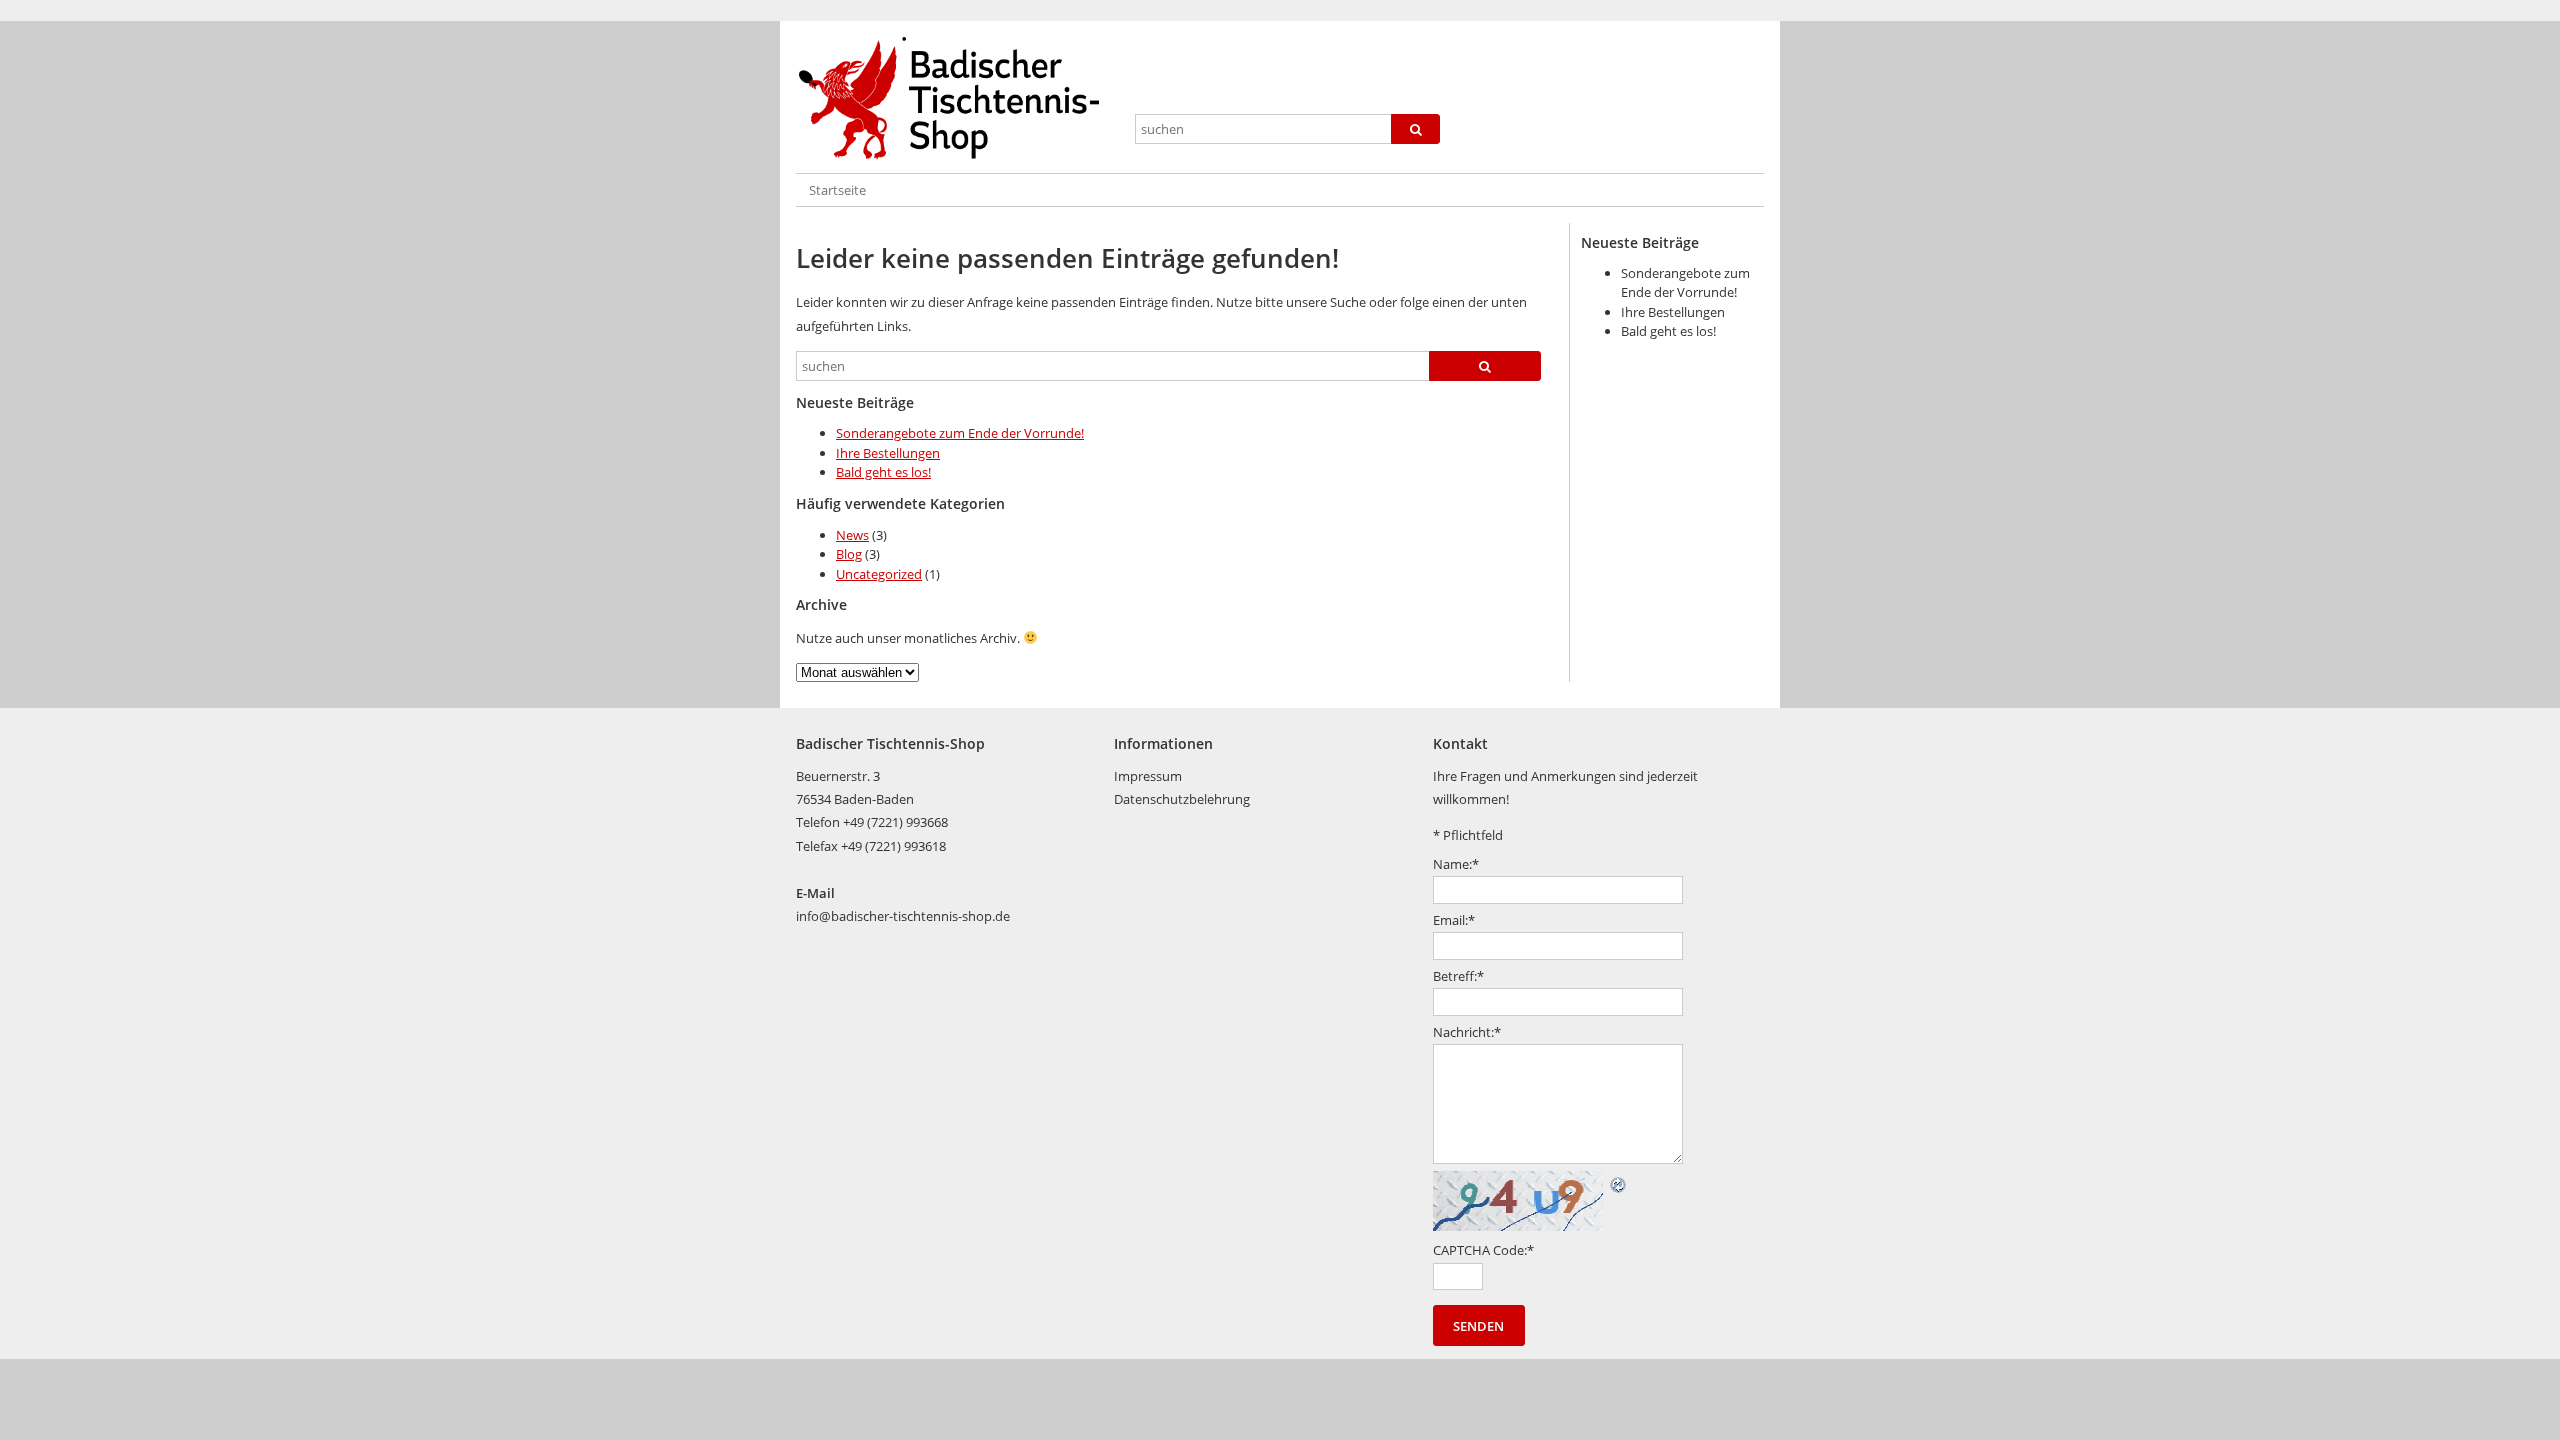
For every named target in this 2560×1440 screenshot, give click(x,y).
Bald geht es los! (883, 472)
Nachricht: (1467, 1032)
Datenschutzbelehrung (1182, 799)
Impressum (1148, 776)
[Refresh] (1619, 1182)
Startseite (837, 190)
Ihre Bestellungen (888, 453)
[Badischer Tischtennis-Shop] (957, 99)
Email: (1454, 920)
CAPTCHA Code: (1483, 1250)
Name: (1456, 864)
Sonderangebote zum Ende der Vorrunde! (960, 433)
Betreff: (1458, 976)
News (852, 535)
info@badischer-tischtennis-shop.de (903, 916)
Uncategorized (879, 574)
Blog (849, 554)
